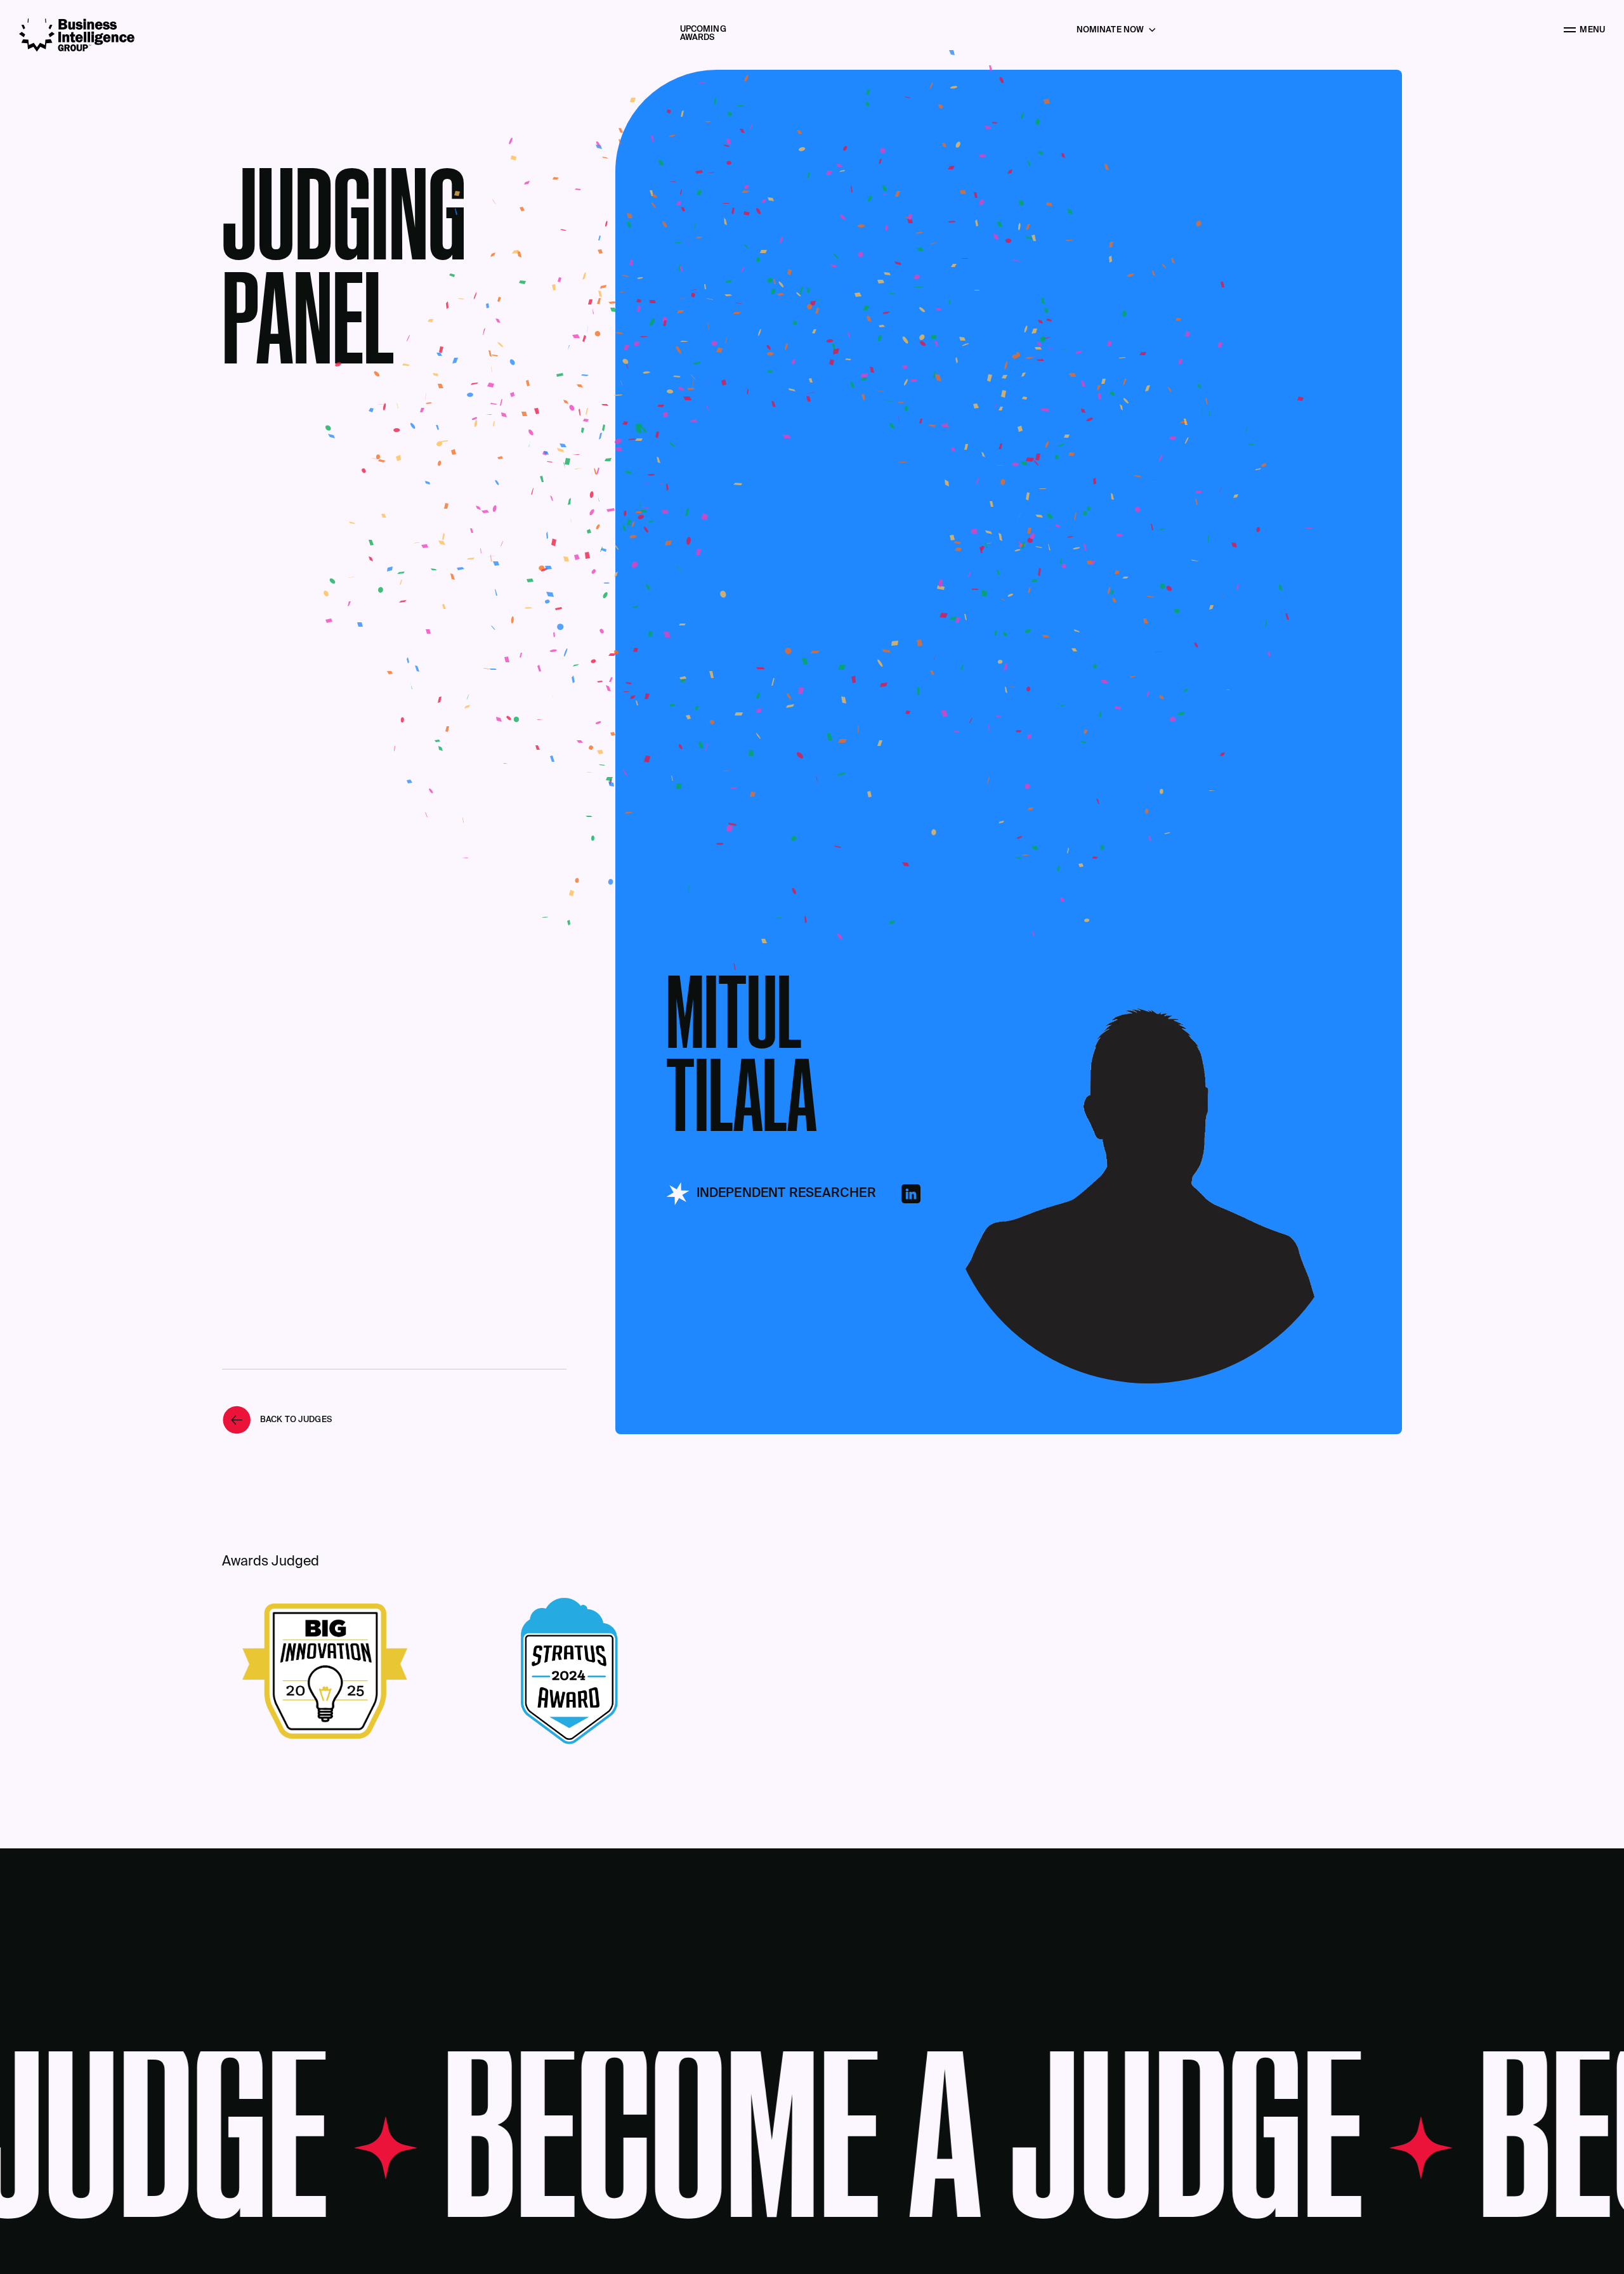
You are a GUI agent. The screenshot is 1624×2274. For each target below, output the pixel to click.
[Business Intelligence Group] (77, 35)
